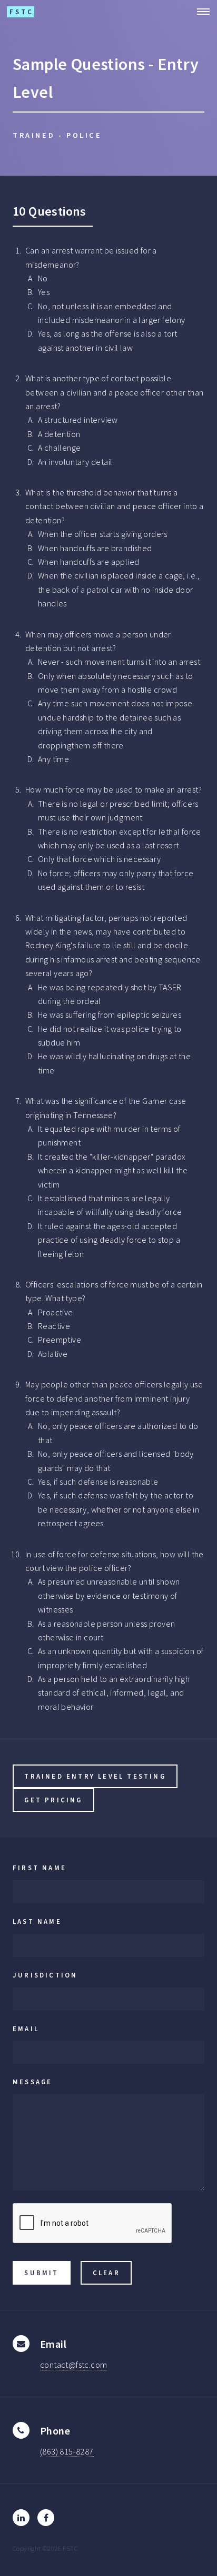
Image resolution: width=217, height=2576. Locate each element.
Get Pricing (53, 1800)
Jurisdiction (45, 1975)
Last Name (37, 1921)
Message (32, 2082)
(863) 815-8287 (67, 2451)
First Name (40, 1868)
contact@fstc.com (73, 2365)
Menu (200, 12)
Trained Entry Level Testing (95, 1776)
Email (26, 2029)
